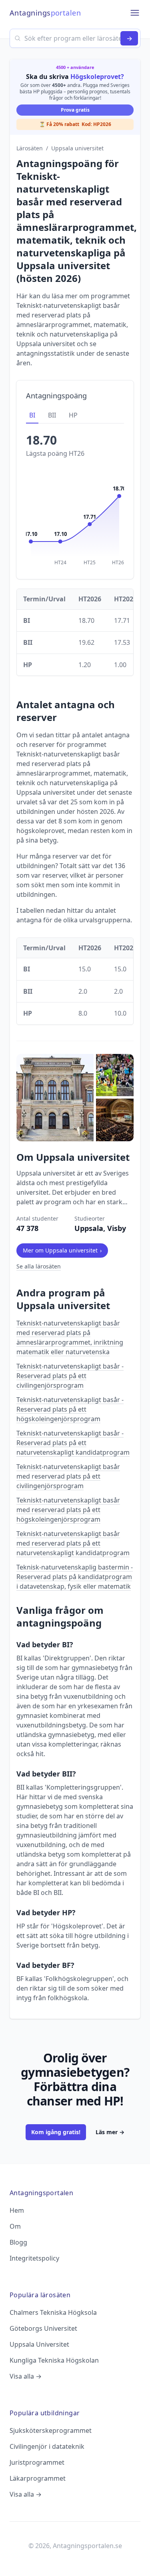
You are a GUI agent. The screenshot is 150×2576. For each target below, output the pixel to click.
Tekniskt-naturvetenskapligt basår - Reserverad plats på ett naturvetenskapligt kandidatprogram (73, 1443)
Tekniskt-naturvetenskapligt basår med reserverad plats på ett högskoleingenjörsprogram (68, 1510)
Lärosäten (30, 148)
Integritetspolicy (34, 2258)
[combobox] (75, 38)
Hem (17, 2210)
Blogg (18, 2242)
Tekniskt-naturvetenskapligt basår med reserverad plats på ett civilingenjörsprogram (68, 1476)
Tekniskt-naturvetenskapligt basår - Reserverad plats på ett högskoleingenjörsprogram (70, 1409)
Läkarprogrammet (38, 2478)
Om (15, 2226)
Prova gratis (75, 110)
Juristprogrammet (37, 2462)
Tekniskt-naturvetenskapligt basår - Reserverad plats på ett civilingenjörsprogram (70, 1376)
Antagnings (45, 13)
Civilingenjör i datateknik (47, 2446)
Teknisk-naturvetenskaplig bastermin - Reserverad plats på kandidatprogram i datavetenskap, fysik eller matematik (75, 1577)
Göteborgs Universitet (43, 2328)
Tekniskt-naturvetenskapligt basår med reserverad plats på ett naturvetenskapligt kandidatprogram (73, 1543)
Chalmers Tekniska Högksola (53, 2312)
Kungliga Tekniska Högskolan (54, 2360)
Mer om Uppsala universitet (62, 1250)
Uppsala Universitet (39, 2344)
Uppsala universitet (77, 148)
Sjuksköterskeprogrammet (51, 2430)
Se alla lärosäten (39, 1266)
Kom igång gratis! (56, 2132)
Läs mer (110, 2132)
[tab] (32, 416)
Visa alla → (26, 2376)
